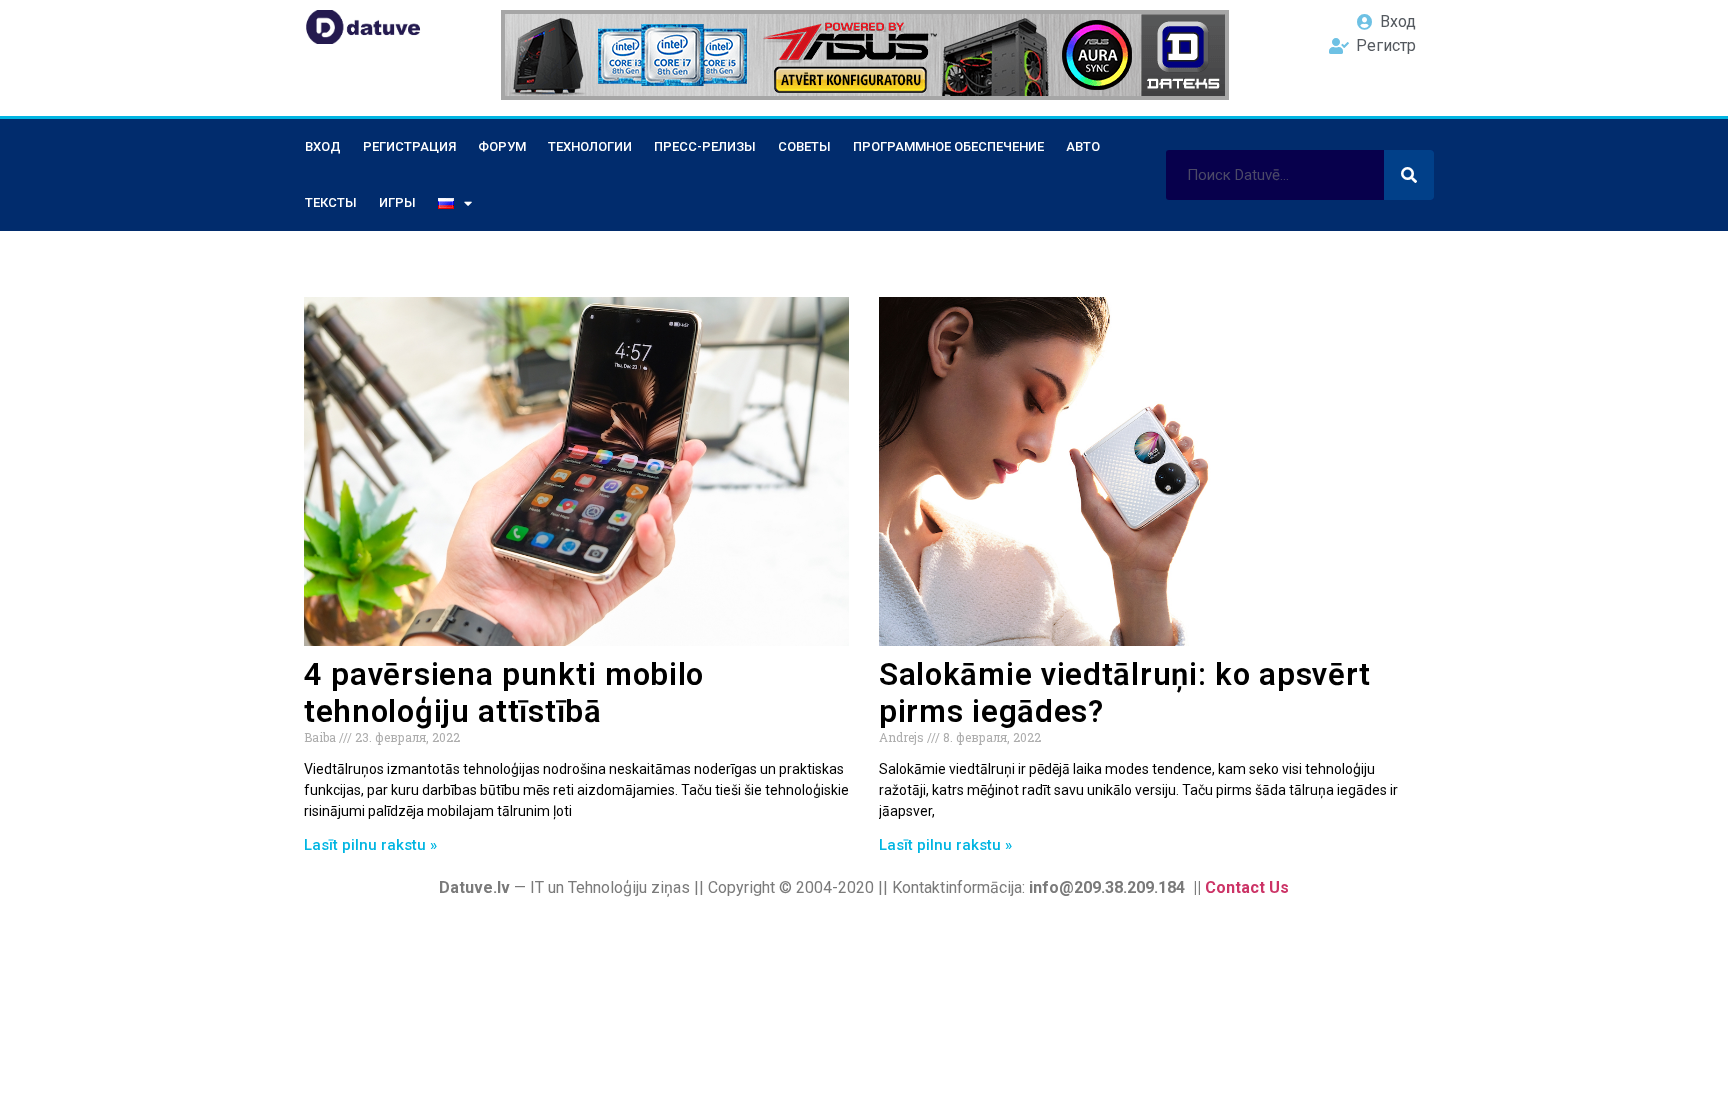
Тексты (331, 202)
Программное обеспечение (948, 146)
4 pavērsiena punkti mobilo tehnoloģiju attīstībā (504, 693)
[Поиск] (1409, 175)
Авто (1083, 146)
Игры (397, 202)
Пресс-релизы (705, 146)
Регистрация (409, 146)
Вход (323, 146)
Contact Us (1247, 887)
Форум (502, 146)
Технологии (590, 146)
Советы (804, 146)
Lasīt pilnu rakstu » (370, 845)
